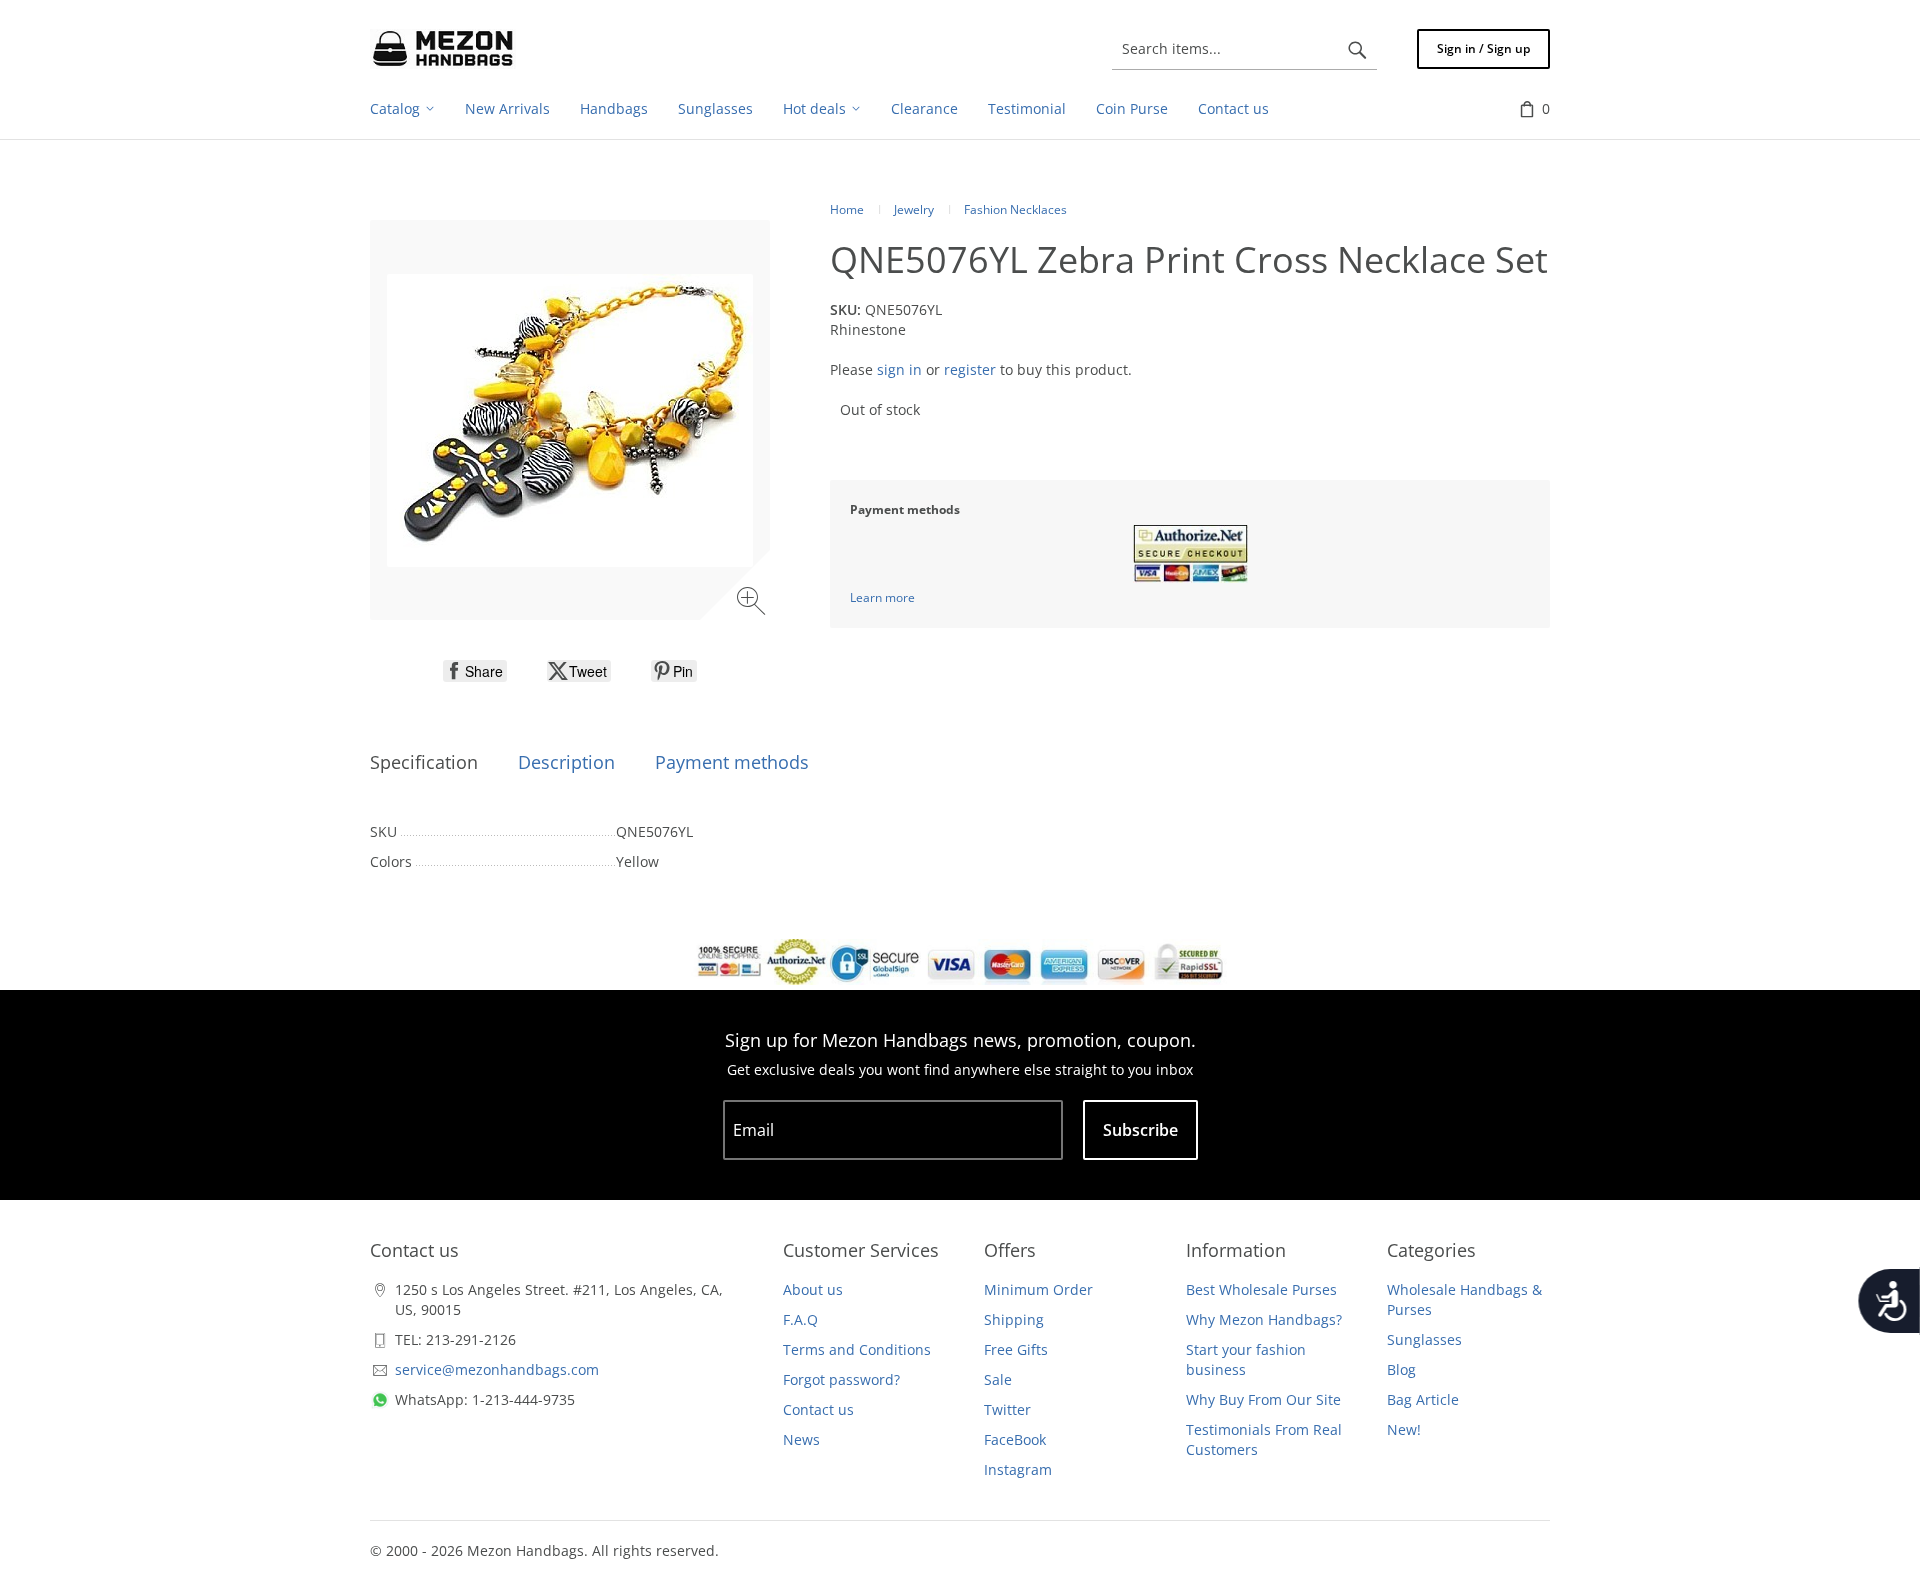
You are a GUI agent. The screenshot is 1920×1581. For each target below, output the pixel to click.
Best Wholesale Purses (1261, 1289)
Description (566, 762)
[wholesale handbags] (443, 49)
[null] (475, 671)
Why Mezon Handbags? (1264, 1319)
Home (847, 209)
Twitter (1007, 1409)
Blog (1401, 1369)
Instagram (1018, 1469)
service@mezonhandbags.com (497, 1369)
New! (1404, 1429)
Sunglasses (1424, 1339)
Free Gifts (1016, 1349)
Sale (998, 1379)
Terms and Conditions (857, 1349)
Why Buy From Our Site (1263, 1399)
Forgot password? (841, 1379)
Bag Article (1423, 1399)
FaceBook (1015, 1439)
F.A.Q (800, 1319)
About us (813, 1289)
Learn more (882, 597)
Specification (424, 762)
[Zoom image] (753, 603)
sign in (899, 369)
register (970, 369)
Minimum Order (1038, 1289)
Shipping (1014, 1319)
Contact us (818, 1409)
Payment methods (732, 762)
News (801, 1439)
